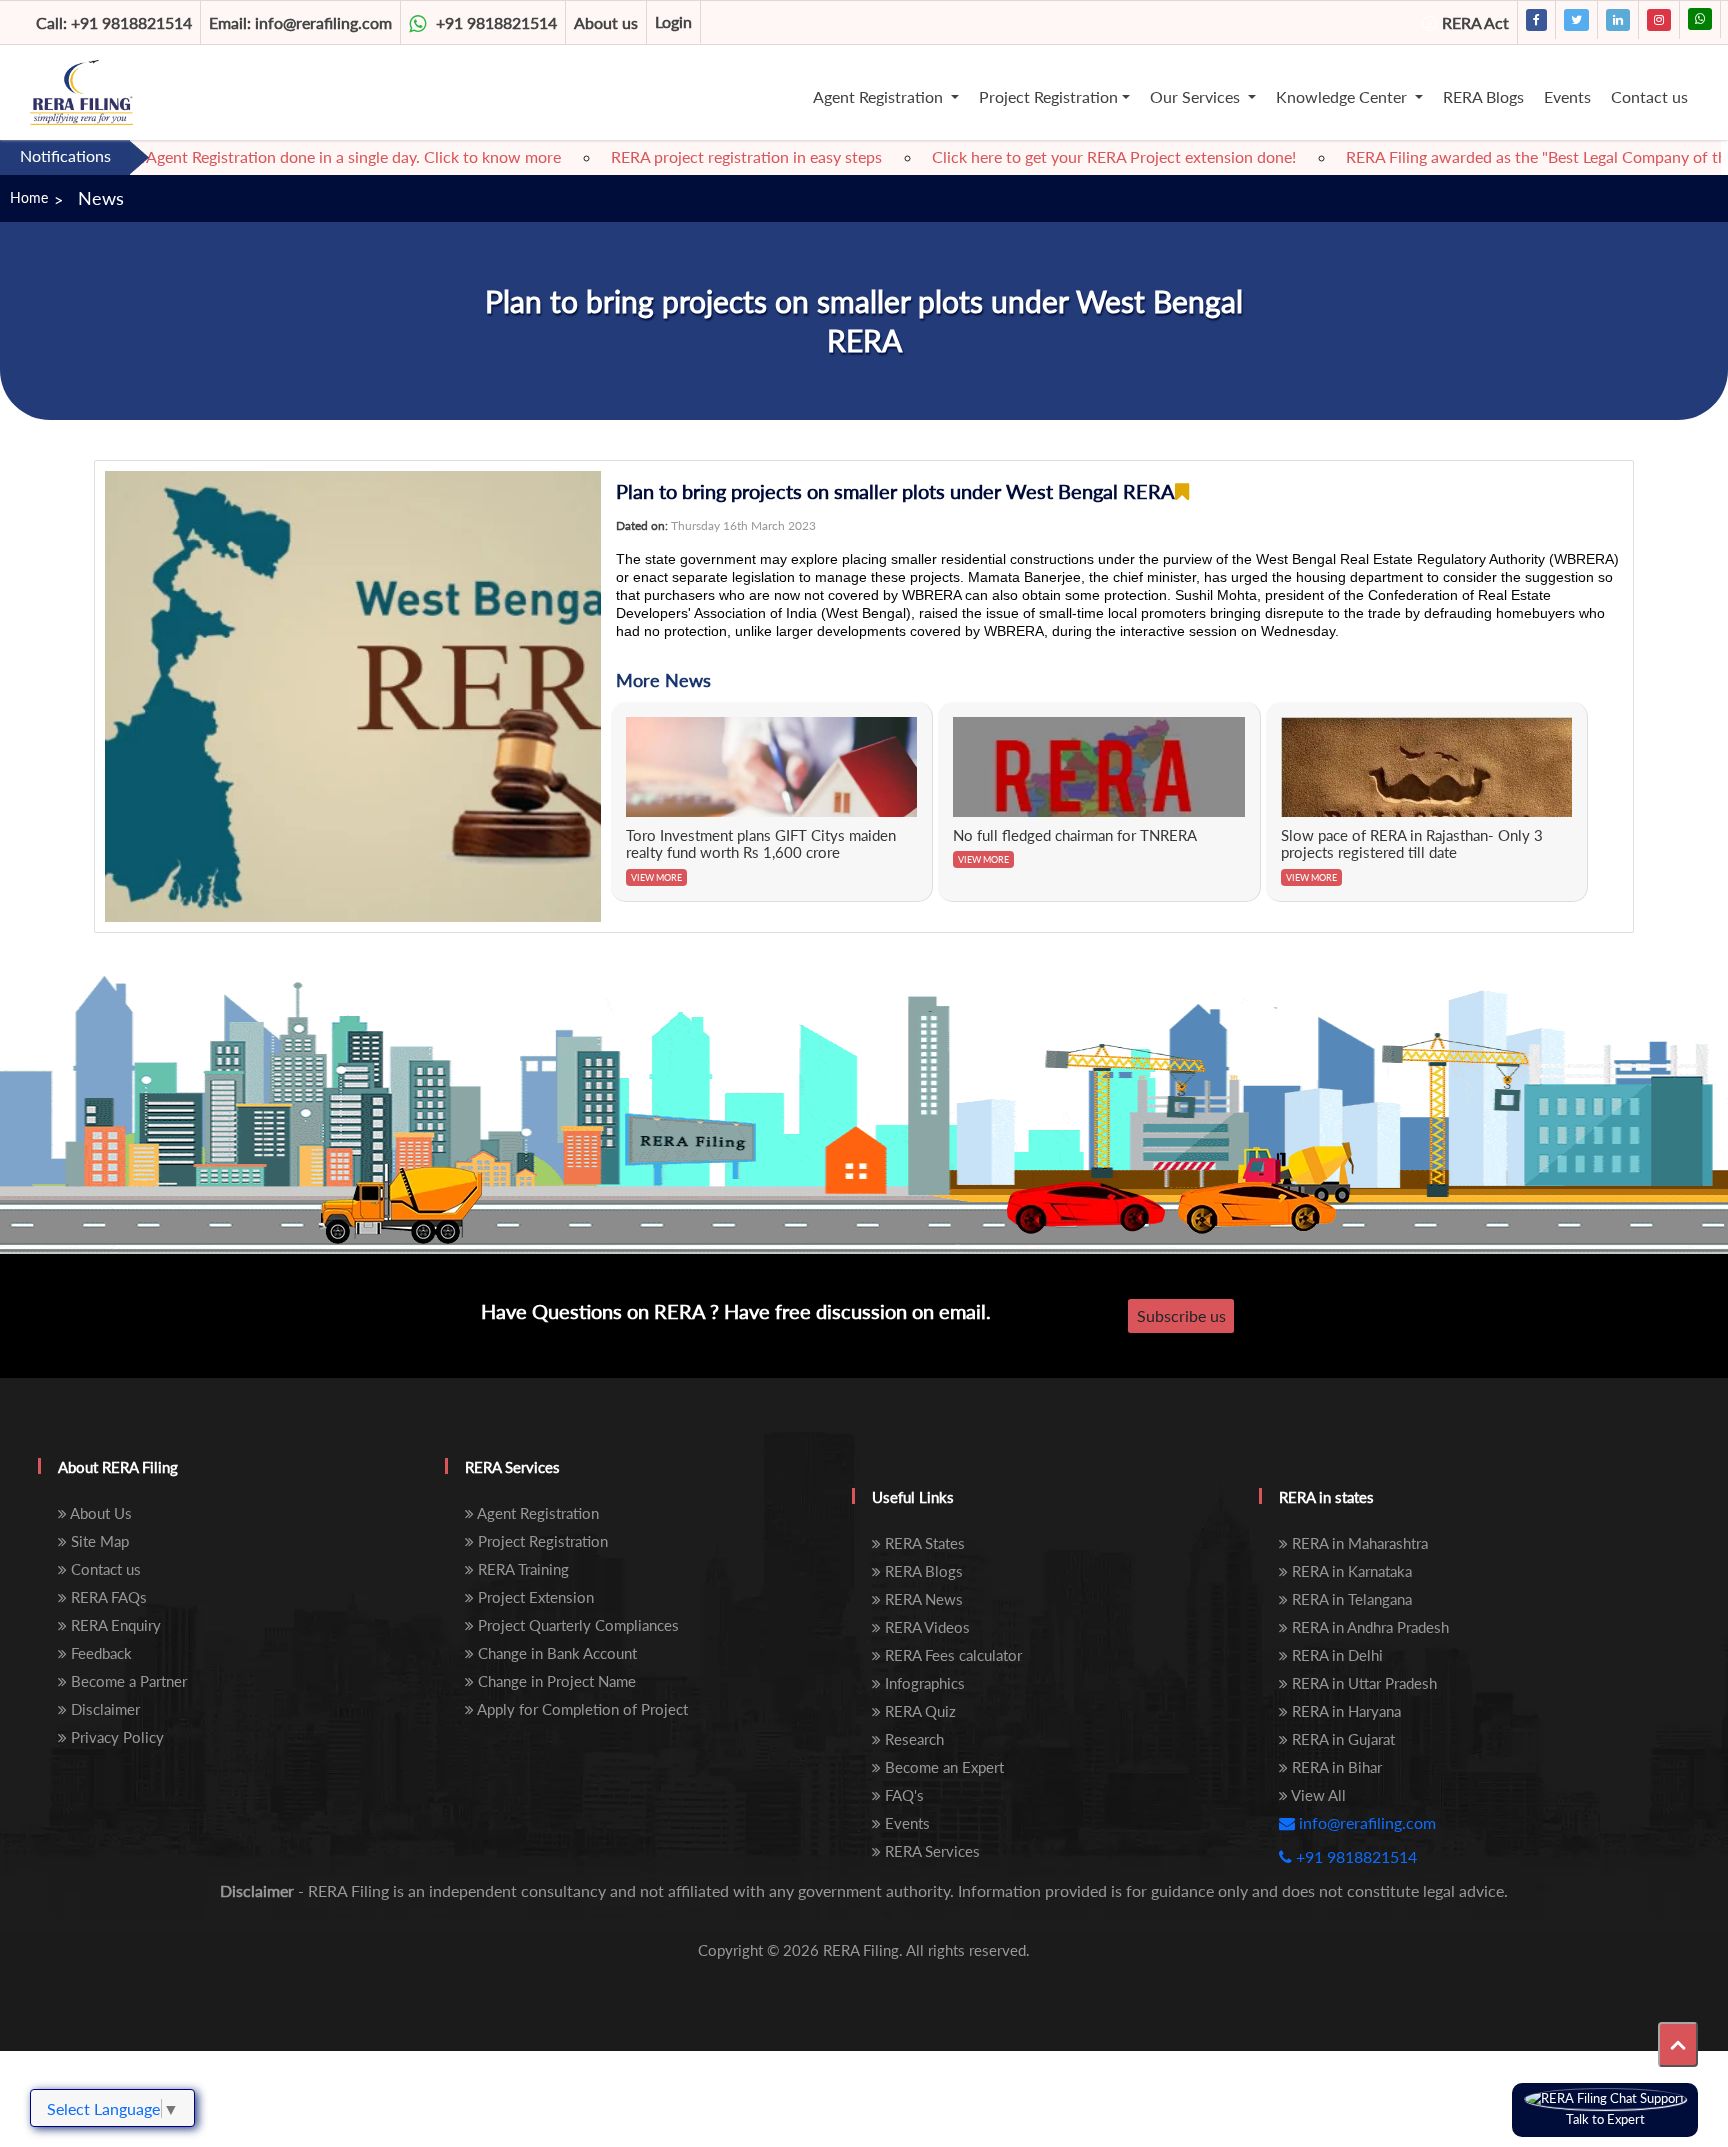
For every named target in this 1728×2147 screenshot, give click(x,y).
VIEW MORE (656, 877)
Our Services (1197, 96)
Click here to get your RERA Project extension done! (1066, 156)
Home (29, 197)
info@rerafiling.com (300, 22)
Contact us (1649, 96)
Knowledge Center (1343, 96)
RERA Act (1475, 22)
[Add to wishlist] (1182, 491)
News (101, 198)
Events (1567, 96)
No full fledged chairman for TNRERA (1075, 835)
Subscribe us (1181, 1315)
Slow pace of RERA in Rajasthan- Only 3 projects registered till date (1412, 844)
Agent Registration (880, 96)
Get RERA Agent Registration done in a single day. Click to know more (269, 156)
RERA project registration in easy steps (698, 156)
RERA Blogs (1483, 96)
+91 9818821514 (114, 22)
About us (606, 22)
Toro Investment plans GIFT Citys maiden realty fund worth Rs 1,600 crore (761, 844)
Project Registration (1048, 96)
